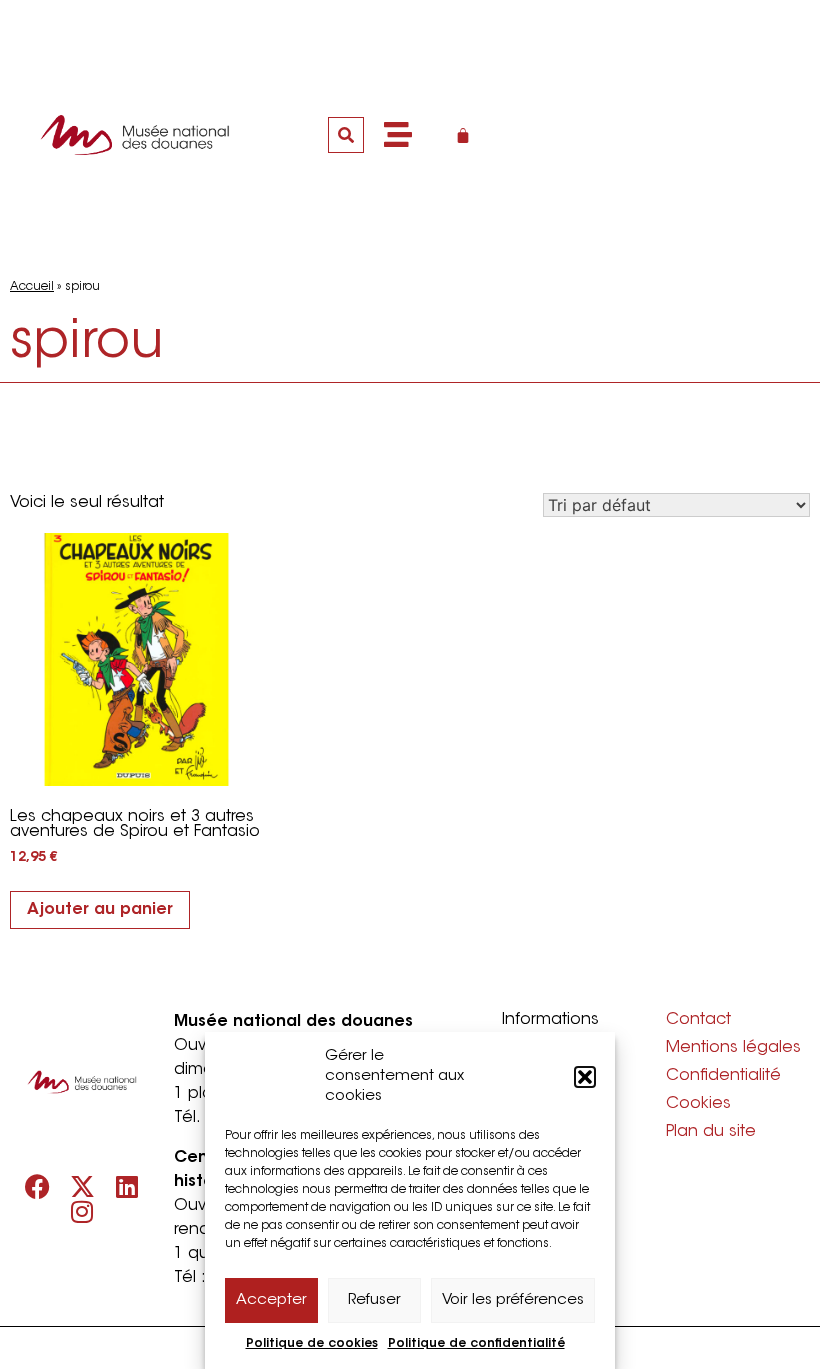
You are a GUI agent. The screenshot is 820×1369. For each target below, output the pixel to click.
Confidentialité (723, 1076)
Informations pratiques (550, 1030)
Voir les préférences (513, 1300)
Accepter (271, 1300)
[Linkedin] (127, 1186)
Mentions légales (733, 1048)
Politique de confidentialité (476, 1344)
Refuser (374, 1300)
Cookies (698, 1104)
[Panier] (463, 135)
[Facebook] (37, 1186)
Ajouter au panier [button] (100, 910)
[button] (585, 1077)
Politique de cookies (312, 1344)
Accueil (32, 287)
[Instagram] (82, 1211)
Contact (698, 1020)
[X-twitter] (82, 1186)
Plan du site (711, 1132)
